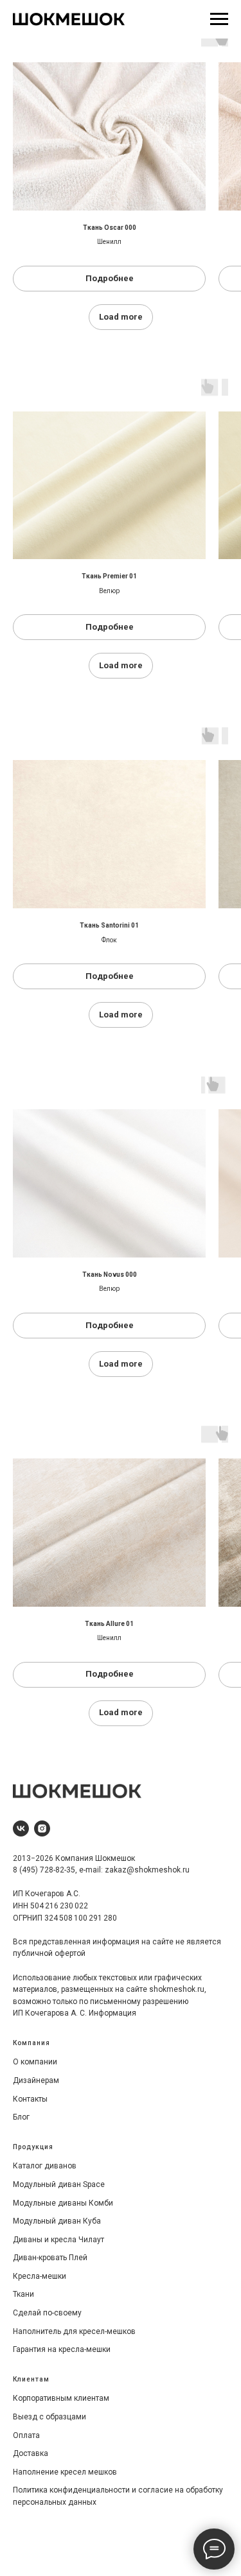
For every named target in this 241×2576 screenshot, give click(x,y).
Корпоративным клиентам (61, 2398)
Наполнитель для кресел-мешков (74, 2331)
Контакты (30, 2099)
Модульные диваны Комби (63, 2203)
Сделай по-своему (47, 2313)
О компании (35, 2062)
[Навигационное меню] (219, 19)
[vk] (21, 1828)
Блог (21, 2117)
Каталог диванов (45, 2166)
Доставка (31, 2453)
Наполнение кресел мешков (65, 2472)
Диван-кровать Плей (50, 2258)
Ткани (23, 2294)
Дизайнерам (36, 2080)
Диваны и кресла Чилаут (58, 2240)
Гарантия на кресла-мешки (62, 2349)
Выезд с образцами (49, 2417)
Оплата (26, 2435)
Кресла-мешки (40, 2276)
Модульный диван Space (59, 2184)
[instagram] (42, 1828)
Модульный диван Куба (57, 2221)
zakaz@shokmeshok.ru (147, 1870)
